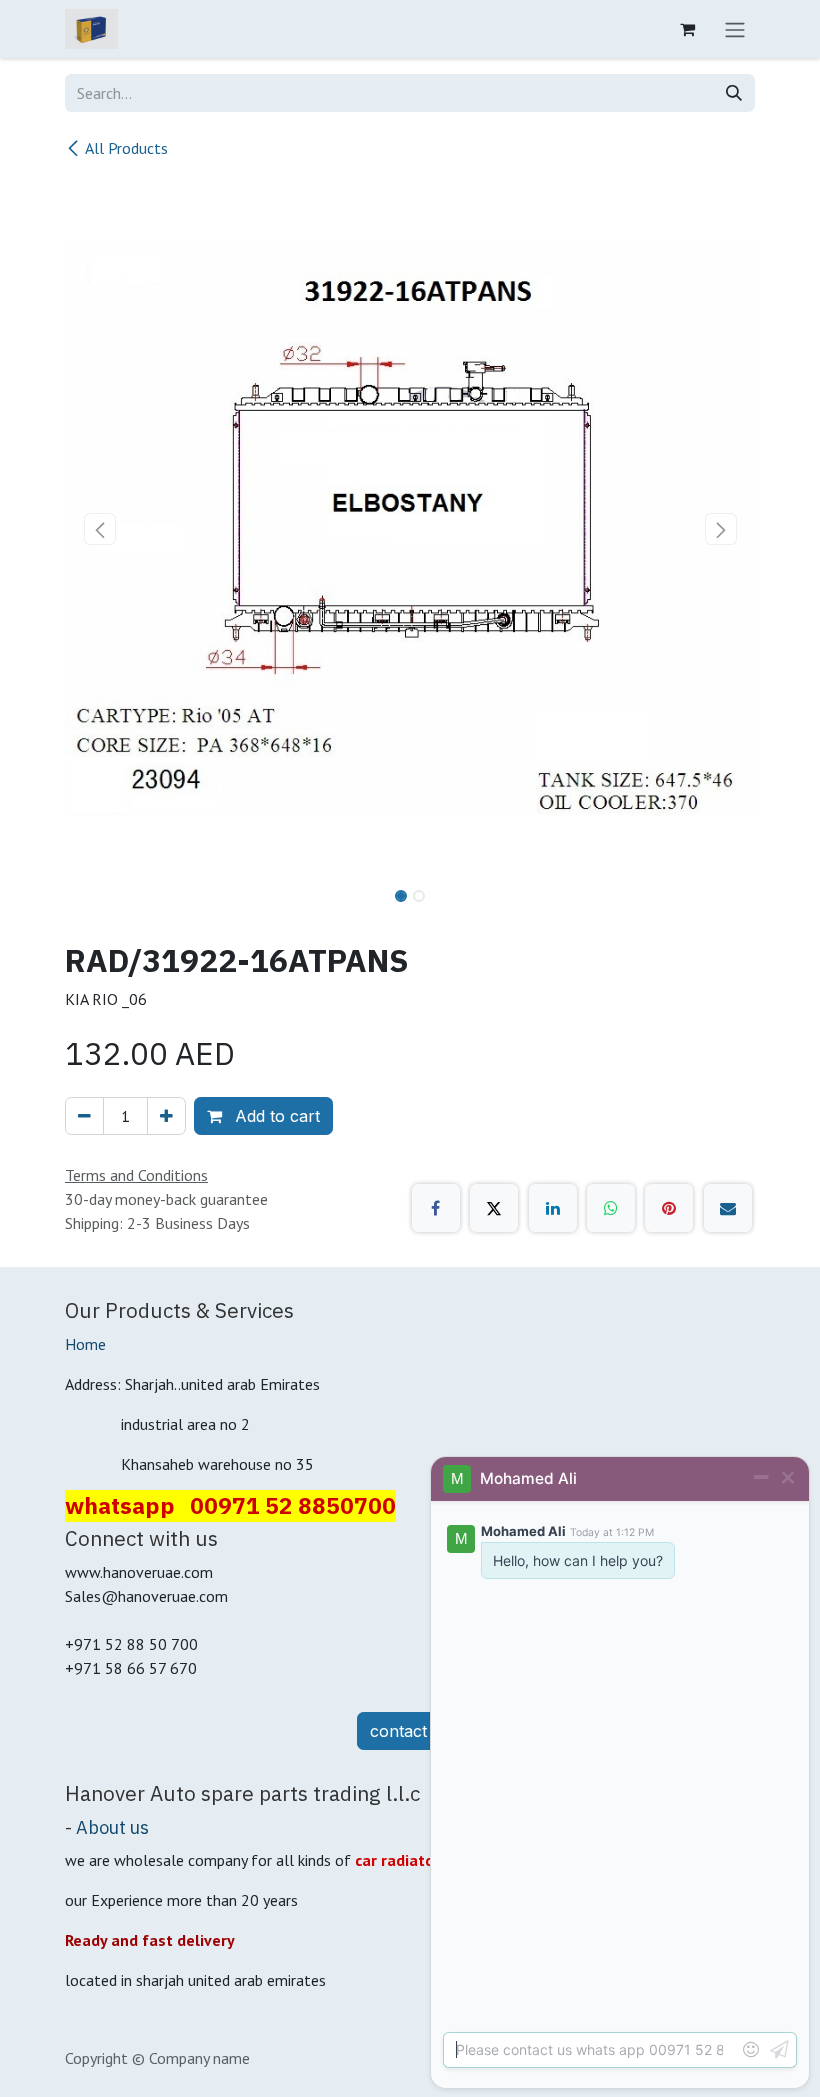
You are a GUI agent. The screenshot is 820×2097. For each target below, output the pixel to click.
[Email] (728, 1208)
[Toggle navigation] (735, 29)
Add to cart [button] (275, 1116)
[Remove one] (84, 1116)
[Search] (734, 93)
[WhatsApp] (611, 1208)
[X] (494, 1208)
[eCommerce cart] (687, 29)
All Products (126, 148)
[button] (99, 529)
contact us (410, 1731)
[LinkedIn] (553, 1208)
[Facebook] (436, 1208)
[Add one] (166, 1116)
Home (85, 1344)
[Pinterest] (669, 1208)
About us (112, 1827)
